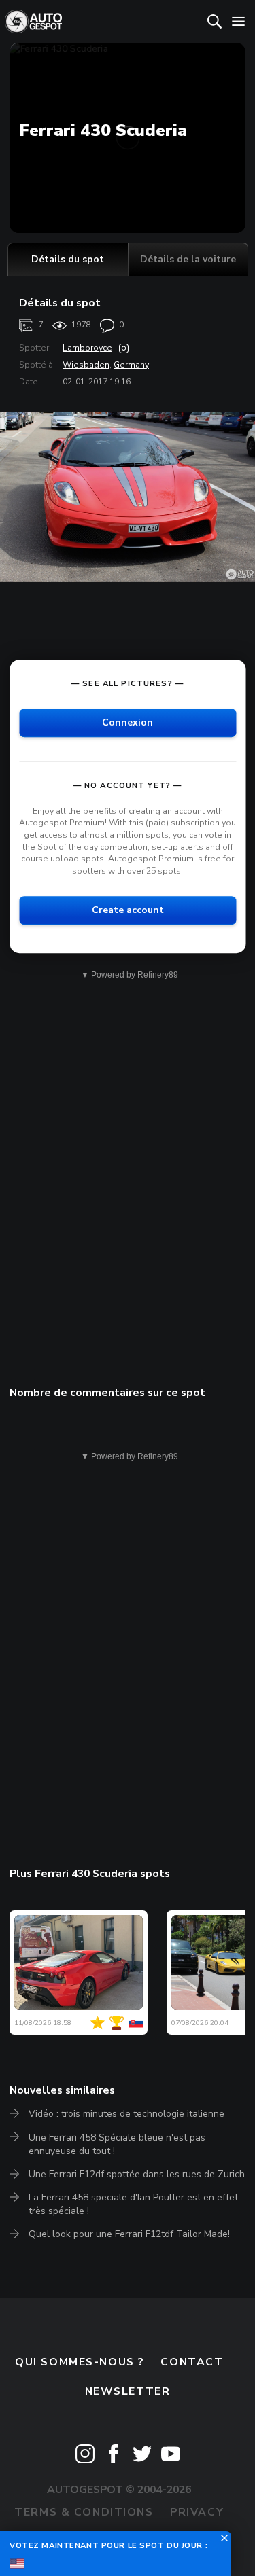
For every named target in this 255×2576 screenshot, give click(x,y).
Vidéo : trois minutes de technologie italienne (126, 2114)
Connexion (128, 722)
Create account (128, 910)
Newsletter (128, 2391)
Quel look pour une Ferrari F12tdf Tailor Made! (129, 2234)
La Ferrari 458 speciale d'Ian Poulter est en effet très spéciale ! (133, 2204)
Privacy (197, 2512)
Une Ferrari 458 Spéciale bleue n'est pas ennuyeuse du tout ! (117, 2144)
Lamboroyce (87, 348)
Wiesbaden (86, 365)
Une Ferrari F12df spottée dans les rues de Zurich (137, 2174)
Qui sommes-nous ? (80, 2362)
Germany (131, 365)
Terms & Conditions (84, 2512)
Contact (192, 2362)
